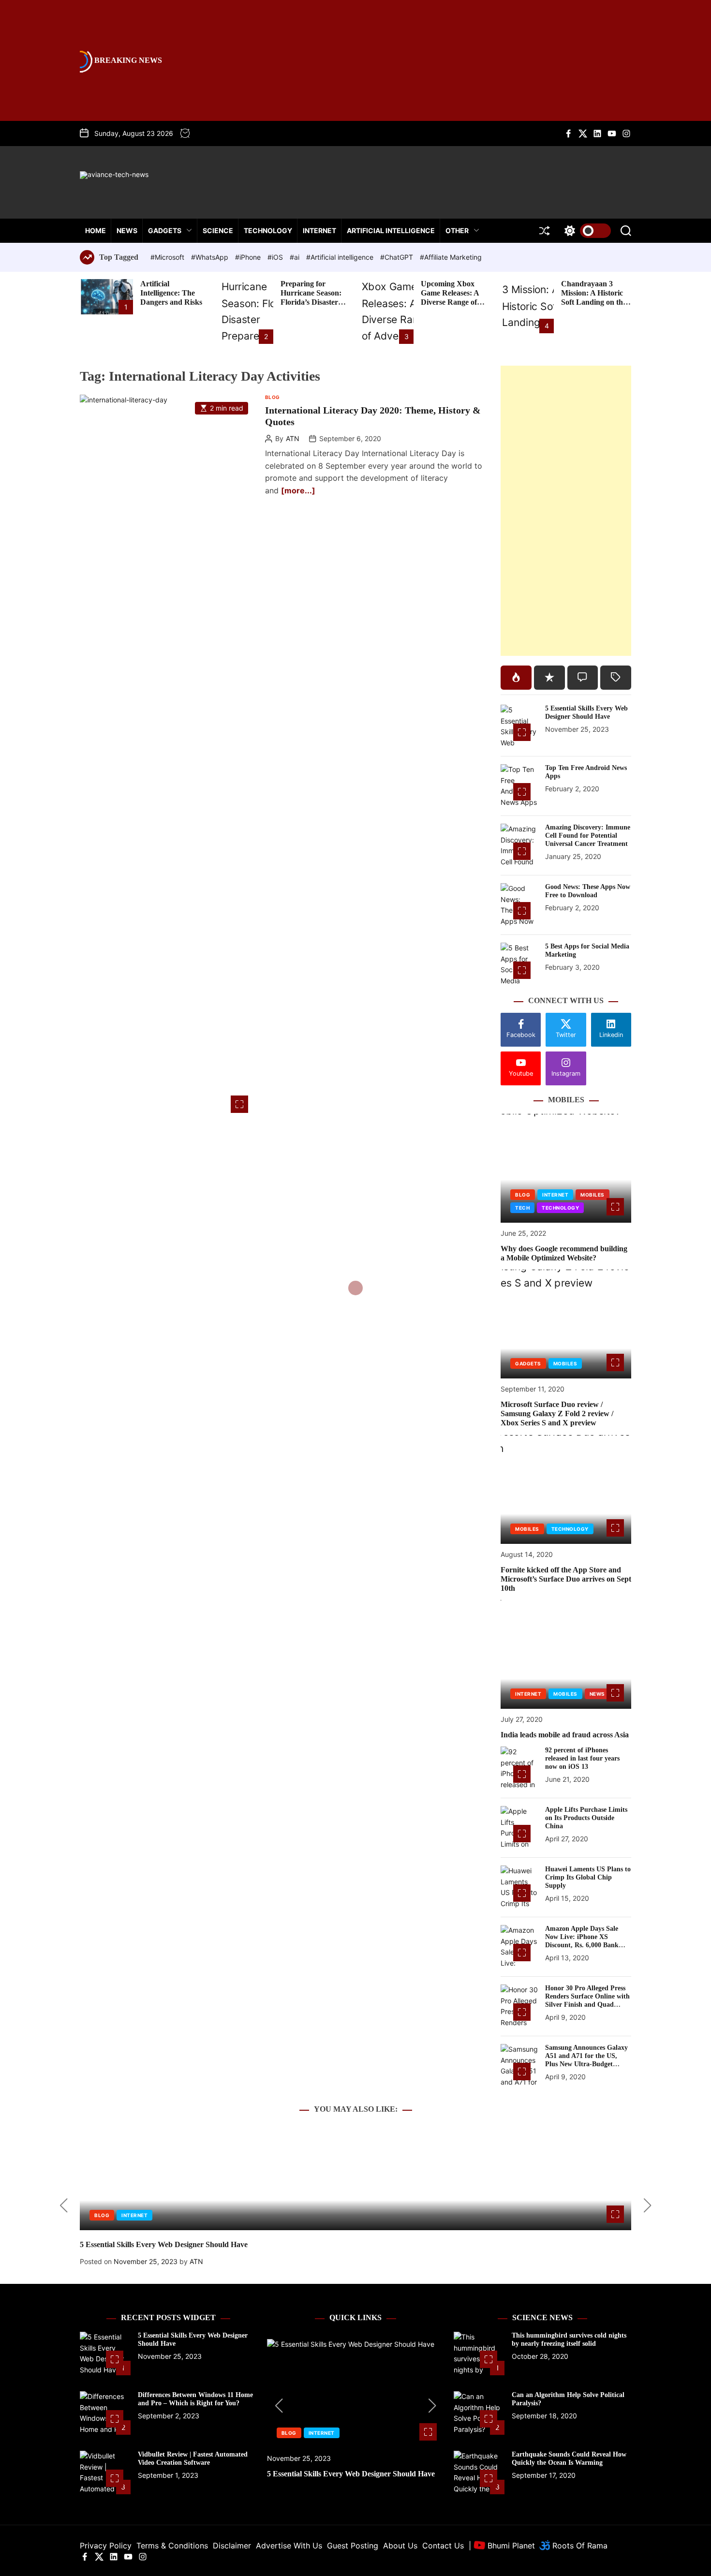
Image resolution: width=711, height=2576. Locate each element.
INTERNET (319, 230)
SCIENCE (218, 230)
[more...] (298, 490)
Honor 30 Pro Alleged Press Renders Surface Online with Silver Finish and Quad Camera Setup (587, 2000)
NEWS (127, 230)
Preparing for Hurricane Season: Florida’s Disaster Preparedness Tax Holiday (311, 302)
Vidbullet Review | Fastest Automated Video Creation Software (193, 2458)
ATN (293, 439)
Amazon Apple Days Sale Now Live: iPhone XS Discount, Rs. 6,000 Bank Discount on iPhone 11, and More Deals (585, 1945)
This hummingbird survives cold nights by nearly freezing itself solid (569, 2339)
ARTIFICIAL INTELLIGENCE (391, 230)
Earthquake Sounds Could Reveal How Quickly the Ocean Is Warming (569, 2458)
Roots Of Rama (579, 2546)
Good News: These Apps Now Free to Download (588, 891)
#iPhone (249, 257)
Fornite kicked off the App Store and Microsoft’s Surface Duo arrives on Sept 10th (566, 1579)
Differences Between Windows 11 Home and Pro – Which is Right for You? (195, 2399)
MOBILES (592, 1195)
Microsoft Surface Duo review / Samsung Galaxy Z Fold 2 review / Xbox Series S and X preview (557, 1414)
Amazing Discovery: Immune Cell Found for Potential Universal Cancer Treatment (588, 836)
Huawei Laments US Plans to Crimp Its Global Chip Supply (588, 1877)
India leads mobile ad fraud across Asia (565, 1735)
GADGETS (165, 230)
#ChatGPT (398, 257)
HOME (96, 230)
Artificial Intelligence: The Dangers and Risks (171, 293)
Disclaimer (232, 2546)
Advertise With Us (289, 2546)
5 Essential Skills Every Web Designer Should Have (586, 712)
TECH (522, 1208)
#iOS (276, 257)
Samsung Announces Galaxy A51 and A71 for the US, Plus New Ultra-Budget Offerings (586, 2060)
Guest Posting (353, 2546)
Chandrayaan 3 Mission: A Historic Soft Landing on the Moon (594, 298)
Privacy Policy (106, 2546)
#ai (296, 257)
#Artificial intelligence (341, 257)
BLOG (273, 397)
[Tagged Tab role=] (616, 678)
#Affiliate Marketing (451, 257)
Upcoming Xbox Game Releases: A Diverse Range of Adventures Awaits (452, 298)
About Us (400, 2546)
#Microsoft (168, 257)
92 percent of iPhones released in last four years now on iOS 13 (582, 1758)
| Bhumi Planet (502, 2546)
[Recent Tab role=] (549, 678)
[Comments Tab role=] (583, 678)
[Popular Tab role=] (516, 678)
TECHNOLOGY (268, 230)
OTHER (457, 230)
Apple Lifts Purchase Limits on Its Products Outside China (586, 1818)
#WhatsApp (211, 257)
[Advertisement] (566, 511)
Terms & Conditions (172, 2546)
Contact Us (443, 2546)
